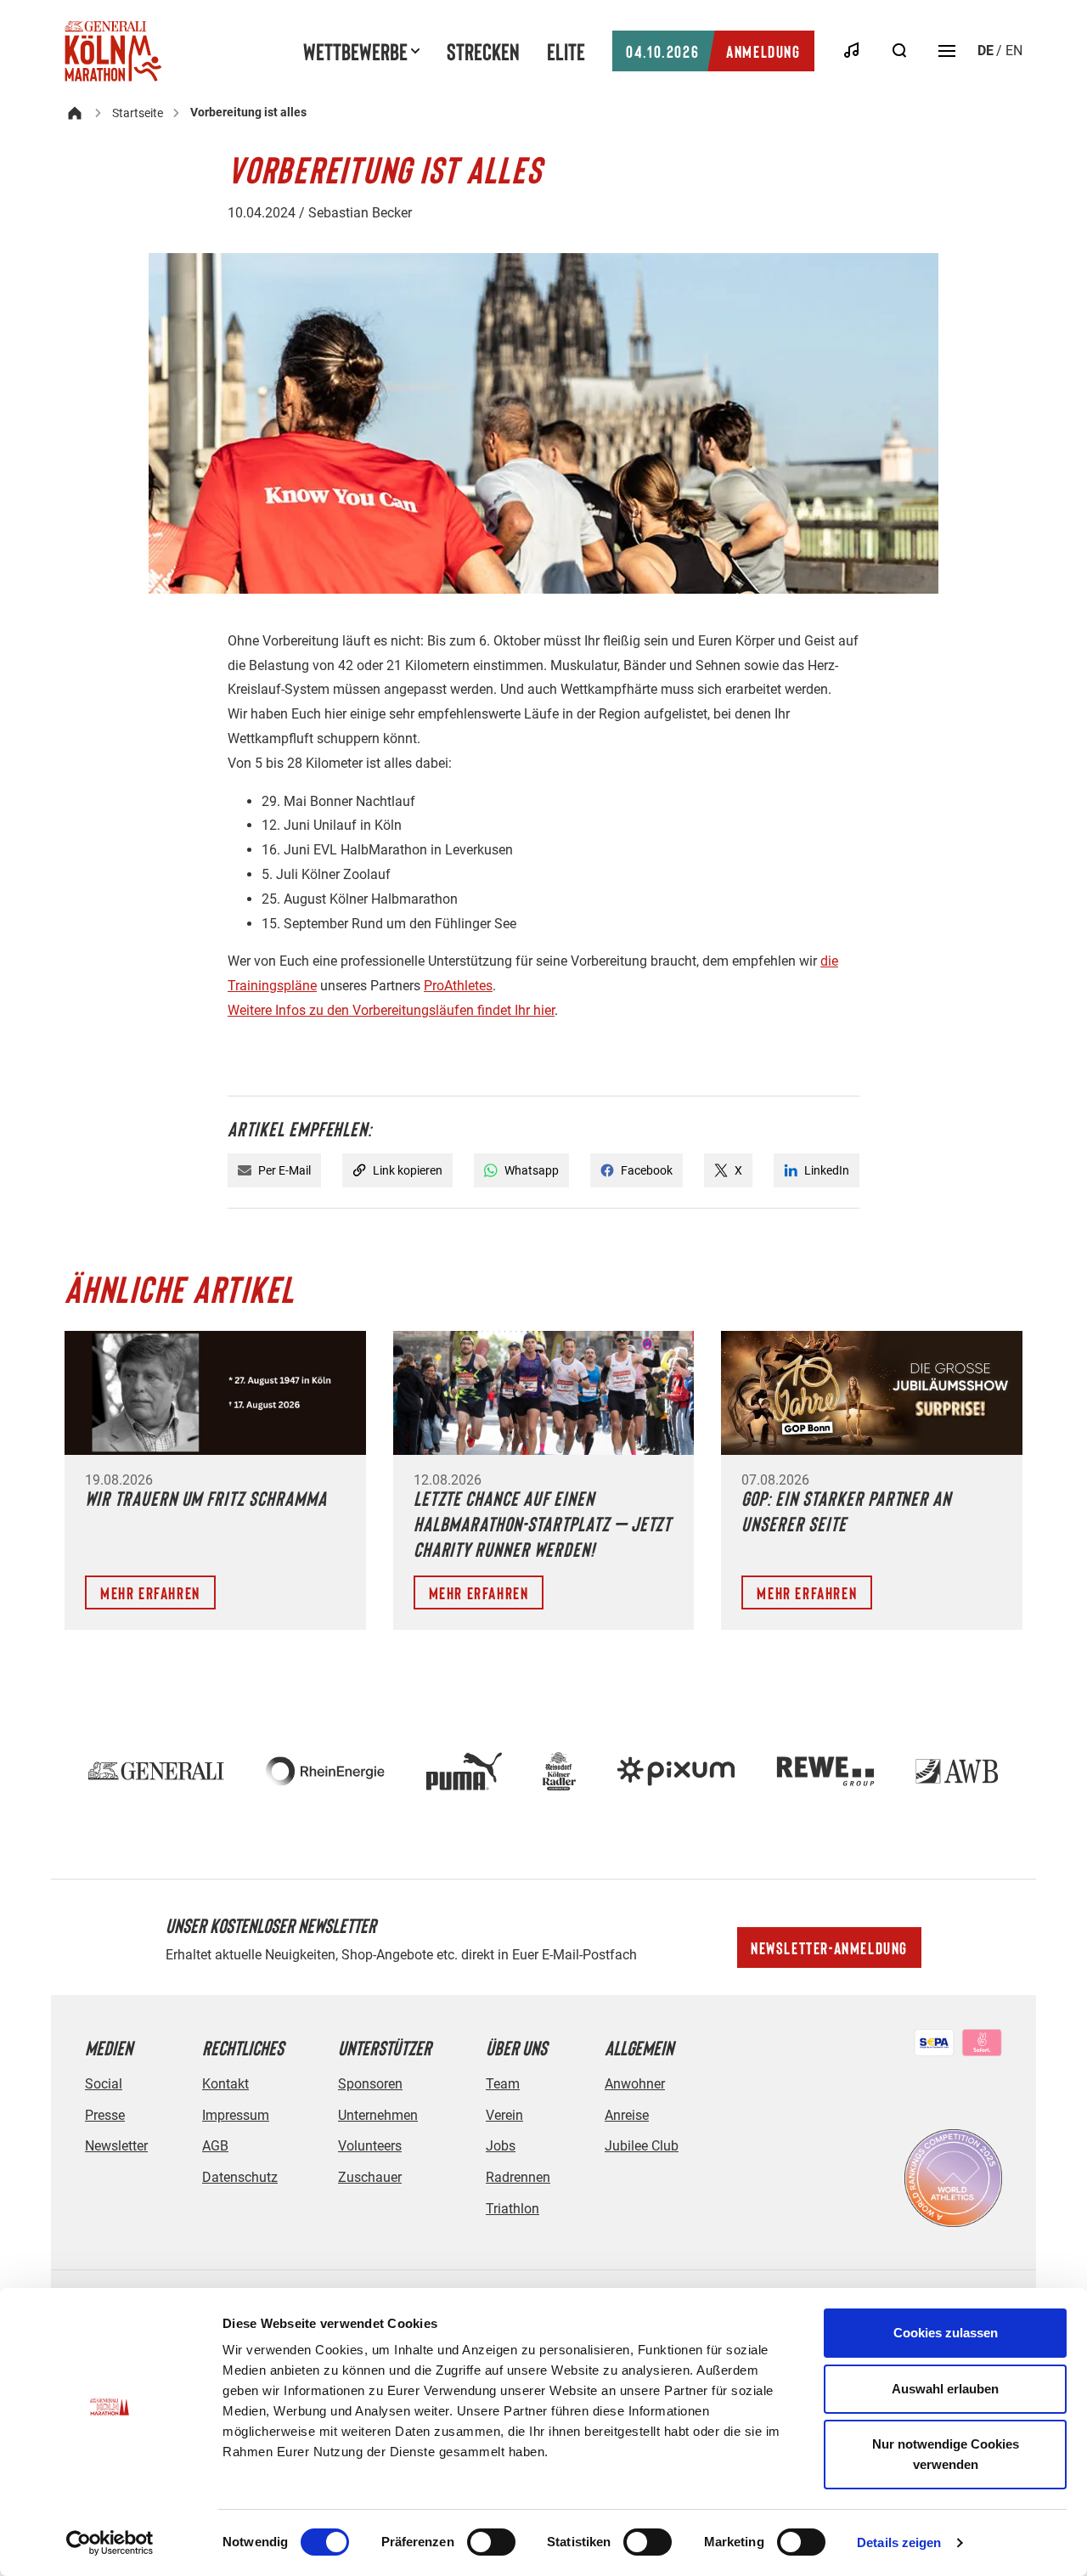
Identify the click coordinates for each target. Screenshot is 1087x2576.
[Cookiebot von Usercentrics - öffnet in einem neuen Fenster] (110, 2543)
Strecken (483, 51)
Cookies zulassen (946, 2333)
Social (104, 2084)
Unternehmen (378, 2115)
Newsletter (116, 2146)
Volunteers (370, 2146)
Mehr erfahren (150, 1592)
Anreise (627, 2115)
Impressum (236, 2115)
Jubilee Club (642, 2146)
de (986, 51)
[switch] (491, 2542)
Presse (105, 2115)
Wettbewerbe (355, 51)
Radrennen (518, 2177)
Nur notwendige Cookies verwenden (946, 2454)
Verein (504, 2115)
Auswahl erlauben (945, 2389)
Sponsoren (370, 2084)
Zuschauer (370, 2177)
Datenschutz (240, 2177)
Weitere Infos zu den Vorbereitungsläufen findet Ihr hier (391, 1010)
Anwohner (635, 2084)
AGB (215, 2146)
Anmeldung (713, 51)
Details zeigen (899, 2542)
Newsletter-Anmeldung (829, 1948)
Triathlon (513, 2209)
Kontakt (225, 2084)
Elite (566, 51)
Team (503, 2084)
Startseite (138, 113)
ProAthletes (458, 986)
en (1014, 51)
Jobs (501, 2146)
